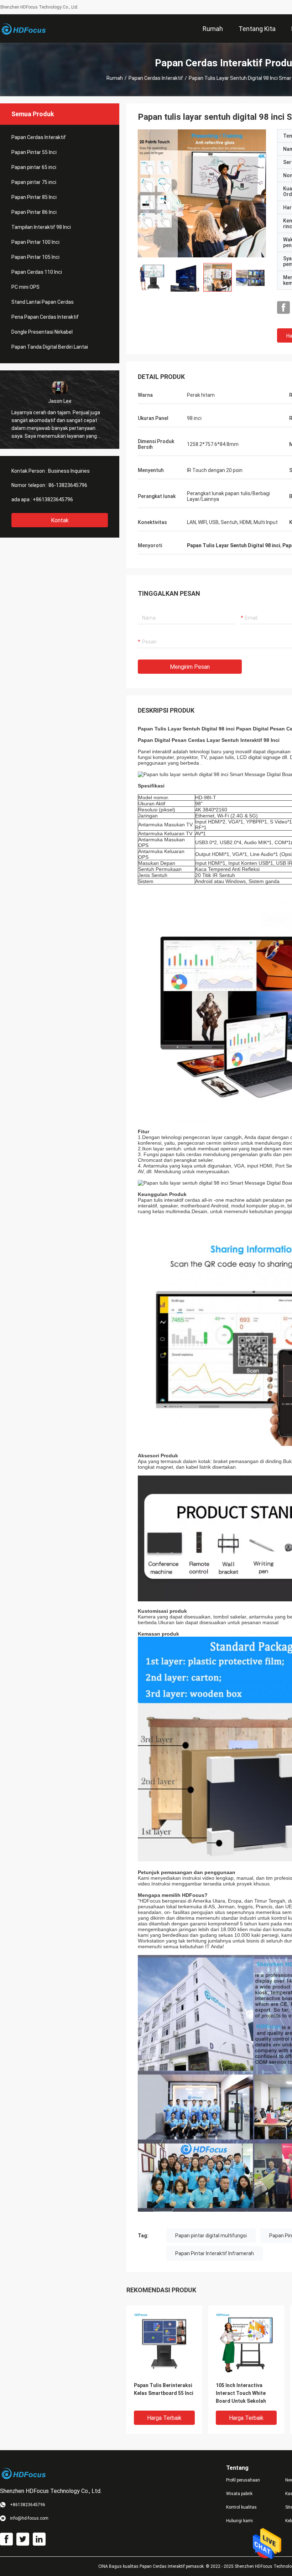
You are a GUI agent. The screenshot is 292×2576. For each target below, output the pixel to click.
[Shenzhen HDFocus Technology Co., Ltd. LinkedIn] (39, 2539)
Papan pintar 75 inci (34, 182)
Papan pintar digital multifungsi (211, 2236)
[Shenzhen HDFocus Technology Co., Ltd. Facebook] (283, 308)
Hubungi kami (239, 2521)
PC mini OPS (25, 287)
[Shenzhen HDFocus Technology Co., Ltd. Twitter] (23, 2539)
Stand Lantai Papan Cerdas (43, 302)
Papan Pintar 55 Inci (34, 152)
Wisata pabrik (239, 2494)
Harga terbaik (164, 2418)
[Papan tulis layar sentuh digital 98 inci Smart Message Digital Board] (164, 2343)
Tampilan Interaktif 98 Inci (41, 227)
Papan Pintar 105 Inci (35, 257)
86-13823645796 (68, 485)
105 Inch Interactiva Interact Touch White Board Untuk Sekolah (241, 2393)
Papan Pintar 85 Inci (34, 197)
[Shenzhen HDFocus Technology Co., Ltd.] (23, 29)
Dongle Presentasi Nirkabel (42, 332)
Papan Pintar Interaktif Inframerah (215, 2253)
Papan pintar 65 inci (34, 167)
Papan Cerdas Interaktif (156, 78)
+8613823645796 (53, 499)
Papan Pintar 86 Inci (34, 212)
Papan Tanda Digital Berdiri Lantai (50, 347)
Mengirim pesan (190, 667)
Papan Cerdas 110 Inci (37, 272)
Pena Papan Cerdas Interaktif (45, 317)
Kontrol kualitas (241, 2507)
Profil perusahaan (243, 2480)
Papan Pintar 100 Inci (35, 242)
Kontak (60, 520)
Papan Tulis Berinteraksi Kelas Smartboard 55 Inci (164, 2389)
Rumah (115, 78)
